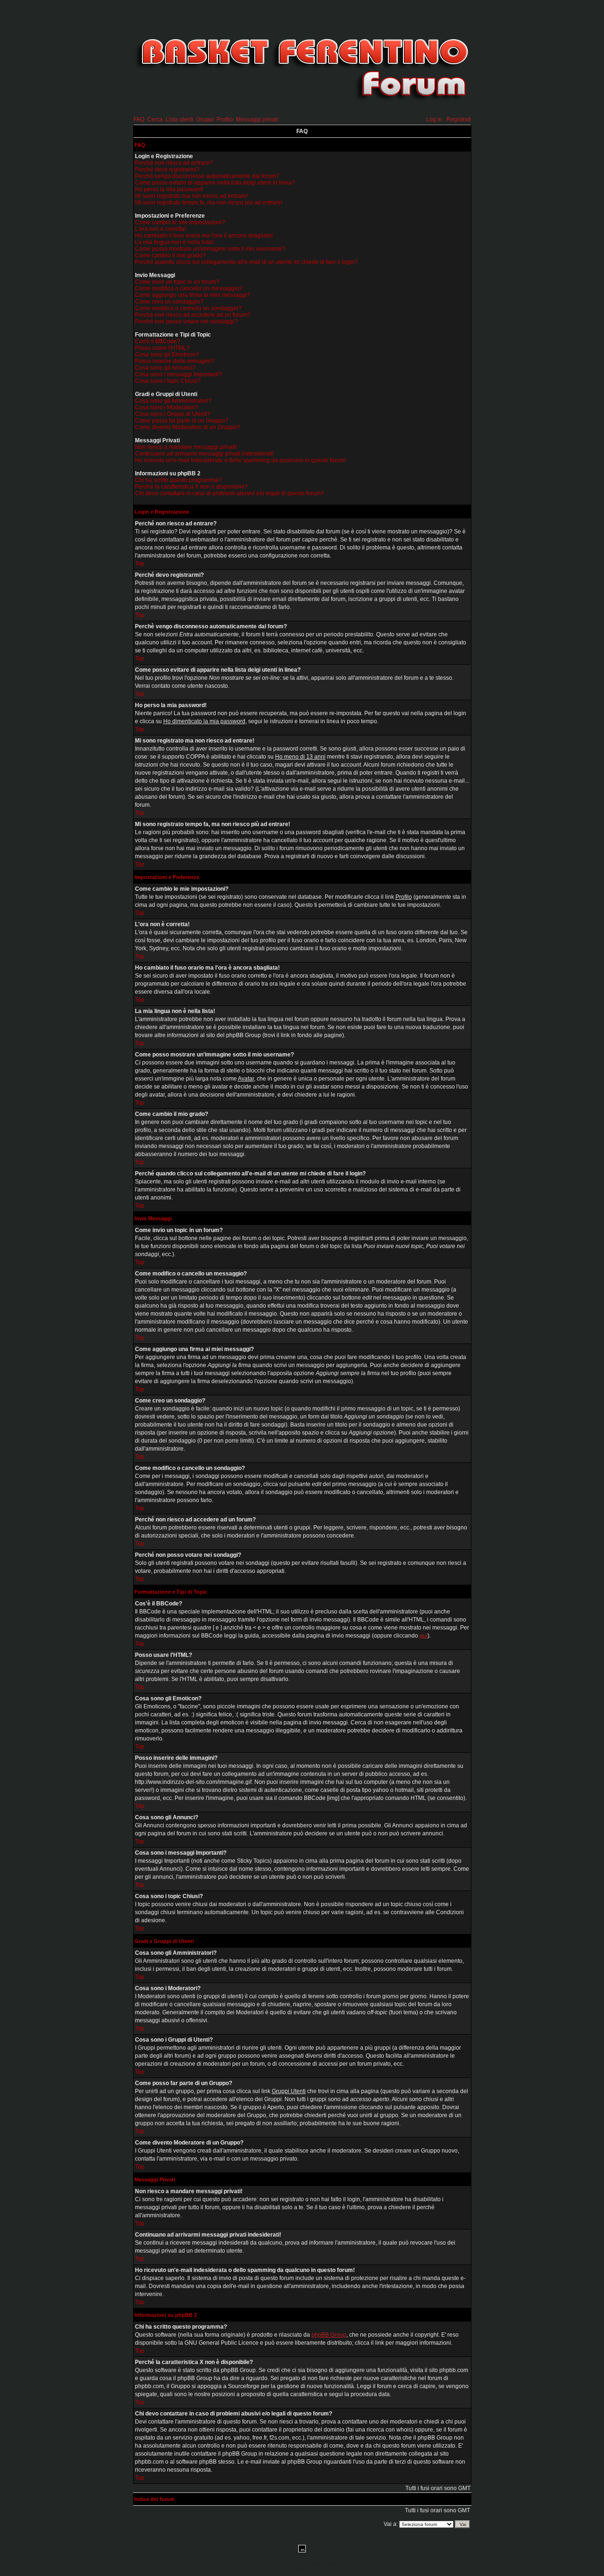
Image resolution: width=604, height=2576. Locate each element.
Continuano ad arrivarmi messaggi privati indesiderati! (204, 454)
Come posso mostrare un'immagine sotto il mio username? (210, 249)
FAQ (139, 119)
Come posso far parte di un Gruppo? (182, 421)
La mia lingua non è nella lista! (174, 242)
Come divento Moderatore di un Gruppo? (188, 427)
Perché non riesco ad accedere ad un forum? (193, 315)
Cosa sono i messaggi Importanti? (179, 374)
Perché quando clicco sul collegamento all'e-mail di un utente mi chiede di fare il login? (246, 262)
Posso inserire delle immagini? (175, 361)
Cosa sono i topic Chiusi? (168, 381)
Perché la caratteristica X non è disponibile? (191, 487)
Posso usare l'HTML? (162, 348)
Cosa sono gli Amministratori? (173, 401)
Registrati (459, 119)
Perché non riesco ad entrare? (174, 163)
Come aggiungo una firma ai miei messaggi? (193, 295)
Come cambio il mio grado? (170, 255)
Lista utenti (180, 119)
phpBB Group (329, 2335)
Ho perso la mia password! (169, 189)
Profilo (225, 119)
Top (140, 564)
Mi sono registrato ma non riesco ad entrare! (191, 196)
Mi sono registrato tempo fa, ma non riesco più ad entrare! (209, 203)
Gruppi (205, 119)
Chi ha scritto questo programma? (178, 480)
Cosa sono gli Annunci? (165, 368)
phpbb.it (302, 2569)
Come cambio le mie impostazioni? (180, 222)
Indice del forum (154, 2499)
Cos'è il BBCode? (158, 341)
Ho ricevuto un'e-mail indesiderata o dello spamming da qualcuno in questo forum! (240, 460)
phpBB (290, 2564)
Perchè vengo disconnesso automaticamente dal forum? (207, 176)
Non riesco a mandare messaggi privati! (186, 447)
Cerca (155, 119)
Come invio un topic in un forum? (177, 282)
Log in (434, 119)
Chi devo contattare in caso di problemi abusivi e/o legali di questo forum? (230, 493)
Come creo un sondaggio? (169, 302)
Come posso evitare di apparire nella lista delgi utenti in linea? (215, 183)
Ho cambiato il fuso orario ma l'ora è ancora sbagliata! (204, 236)
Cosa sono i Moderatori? (167, 407)
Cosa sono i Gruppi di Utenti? (173, 414)
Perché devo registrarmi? (167, 169)
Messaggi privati (257, 119)
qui (424, 1636)
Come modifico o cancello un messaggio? (189, 288)
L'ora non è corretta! (160, 229)
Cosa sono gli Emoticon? (167, 355)
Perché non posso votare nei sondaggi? (186, 321)
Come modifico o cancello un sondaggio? (188, 308)
